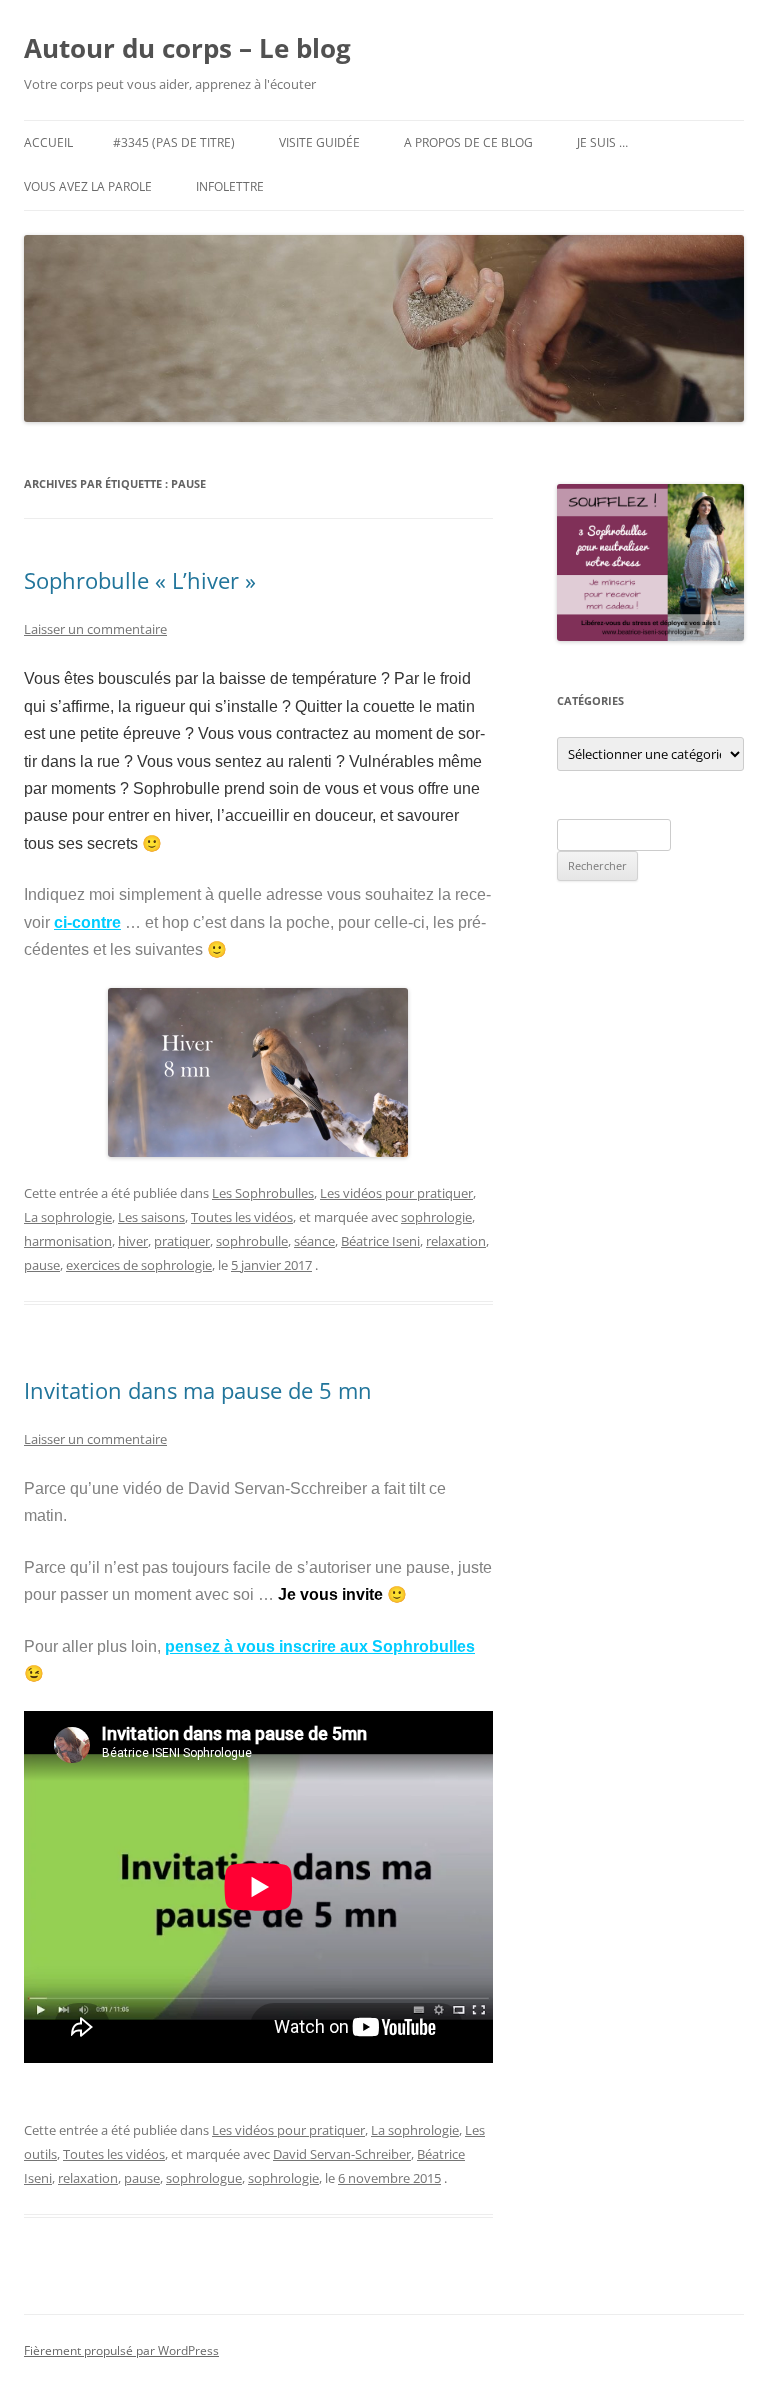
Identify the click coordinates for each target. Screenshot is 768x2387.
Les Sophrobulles (263, 1193)
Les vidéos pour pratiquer (396, 1193)
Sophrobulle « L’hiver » (140, 580)
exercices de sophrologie (139, 1265)
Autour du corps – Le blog (187, 48)
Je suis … (602, 142)
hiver (133, 1241)
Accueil (48, 142)
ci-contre (87, 922)
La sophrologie (68, 1217)
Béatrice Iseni (380, 1241)
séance (314, 1241)
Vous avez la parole (88, 186)
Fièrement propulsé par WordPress (121, 2350)
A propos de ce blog (468, 142)
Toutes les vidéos (242, 1217)
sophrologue (204, 2178)
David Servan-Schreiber (342, 2154)
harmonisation (68, 1241)
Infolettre (230, 186)
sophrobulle (252, 1241)
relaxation (456, 1241)
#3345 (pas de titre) (174, 142)
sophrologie (436, 1217)
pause (42, 1265)
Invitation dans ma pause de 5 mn (198, 1390)
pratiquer (182, 1241)
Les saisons (151, 1217)
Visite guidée (319, 142)
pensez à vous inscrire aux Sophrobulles (320, 1646)
